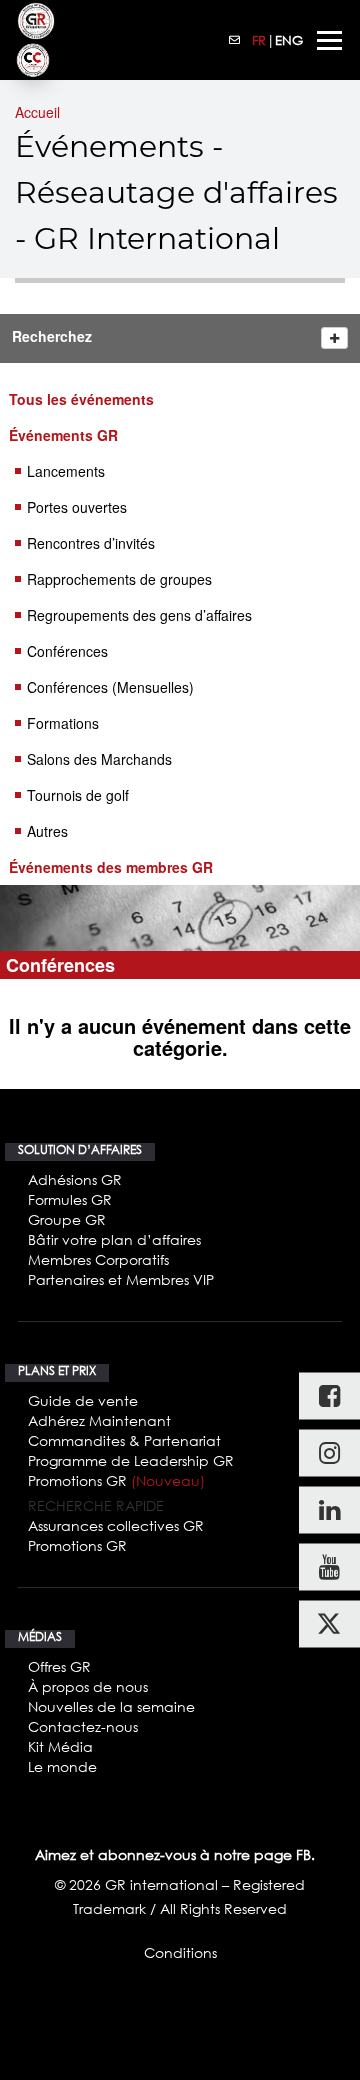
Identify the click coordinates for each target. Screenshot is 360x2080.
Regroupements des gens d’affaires (139, 615)
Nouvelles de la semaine (111, 1706)
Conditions (180, 1952)
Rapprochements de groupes (119, 579)
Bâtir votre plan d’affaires (114, 1239)
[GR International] (36, 21)
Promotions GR (116, 1480)
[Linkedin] (329, 1509)
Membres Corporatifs (98, 1259)
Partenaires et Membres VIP (121, 1279)
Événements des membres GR (111, 867)
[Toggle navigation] (329, 40)
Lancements (66, 471)
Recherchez (52, 336)
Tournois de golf (78, 795)
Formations (63, 723)
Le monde (62, 1766)
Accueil (37, 112)
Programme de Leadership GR (131, 1460)
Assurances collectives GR (116, 1525)
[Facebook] (329, 1395)
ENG (289, 40)
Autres (47, 831)
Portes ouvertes (77, 507)
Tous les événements (81, 399)
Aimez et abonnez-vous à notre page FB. (175, 1854)
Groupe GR (67, 1219)
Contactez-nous (83, 1726)
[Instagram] (329, 1452)
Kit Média (60, 1746)
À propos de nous (88, 1686)
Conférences (67, 651)
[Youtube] (329, 1566)
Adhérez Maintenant (99, 1420)
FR (259, 40)
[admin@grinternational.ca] (235, 40)
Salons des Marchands (99, 759)
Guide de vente (83, 1400)
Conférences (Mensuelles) (110, 687)
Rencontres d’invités (91, 543)
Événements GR (63, 435)
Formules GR (70, 1199)
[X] (329, 1623)
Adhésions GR (75, 1179)
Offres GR (59, 1666)
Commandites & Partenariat (124, 1440)
